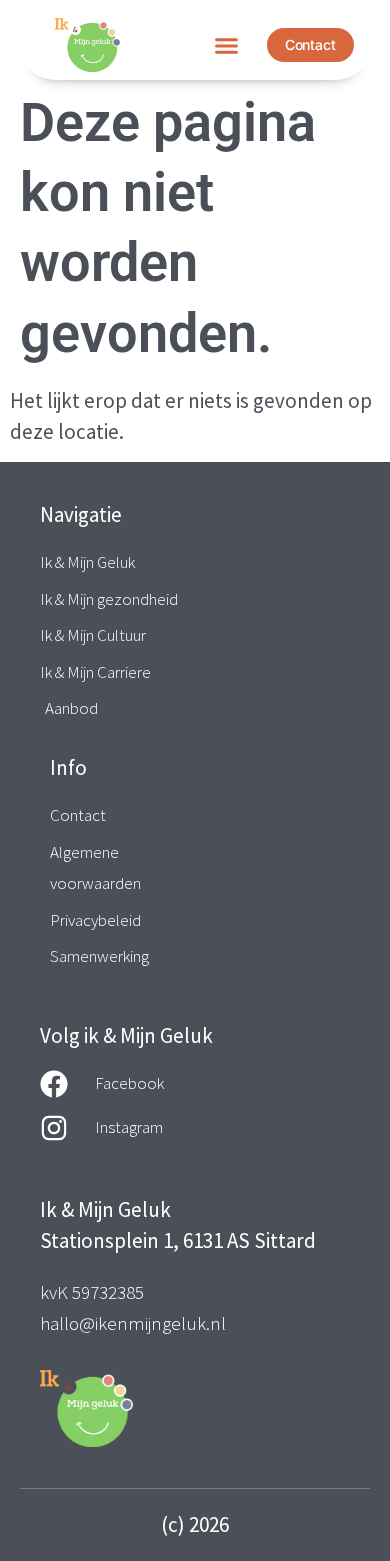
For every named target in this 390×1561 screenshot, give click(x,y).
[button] (226, 45)
